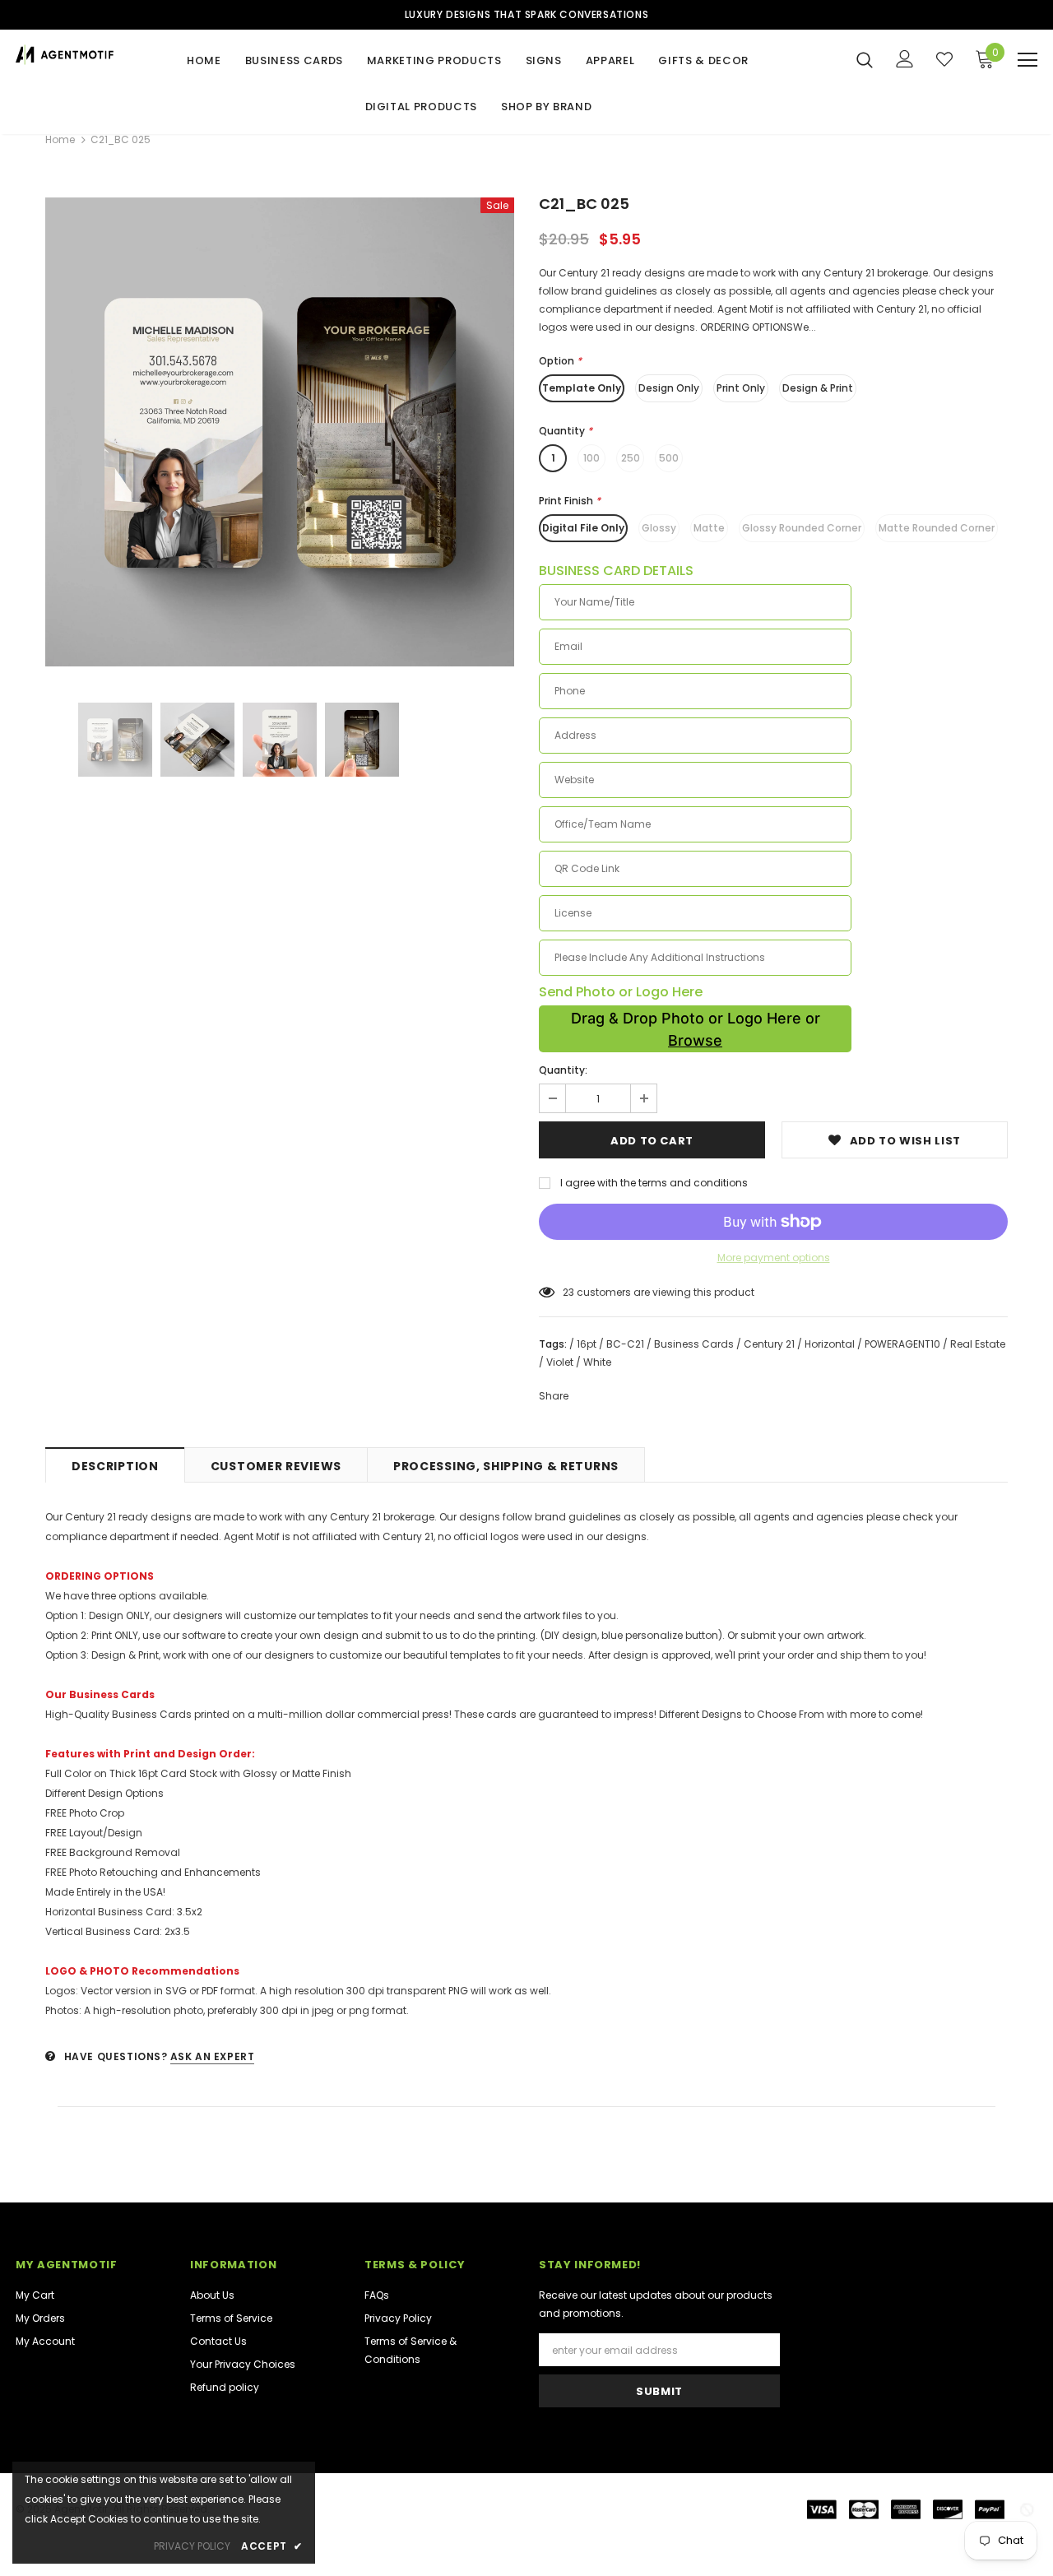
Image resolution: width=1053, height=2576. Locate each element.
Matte (709, 528)
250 (631, 458)
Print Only (741, 388)
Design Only (669, 388)
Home (60, 139)
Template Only (582, 388)
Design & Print (818, 388)
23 (568, 1292)
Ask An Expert (213, 2056)
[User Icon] (905, 59)
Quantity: (563, 1070)
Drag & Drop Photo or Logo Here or (696, 1029)
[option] (280, 432)
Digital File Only (583, 528)
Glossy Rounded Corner (802, 528)
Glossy (659, 528)
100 (591, 458)
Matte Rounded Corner (937, 528)
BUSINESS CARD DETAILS (616, 571)
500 (669, 458)
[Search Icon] (865, 59)
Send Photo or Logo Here (621, 992)
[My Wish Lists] (944, 59)
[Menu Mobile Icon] (1027, 60)
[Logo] (65, 55)
